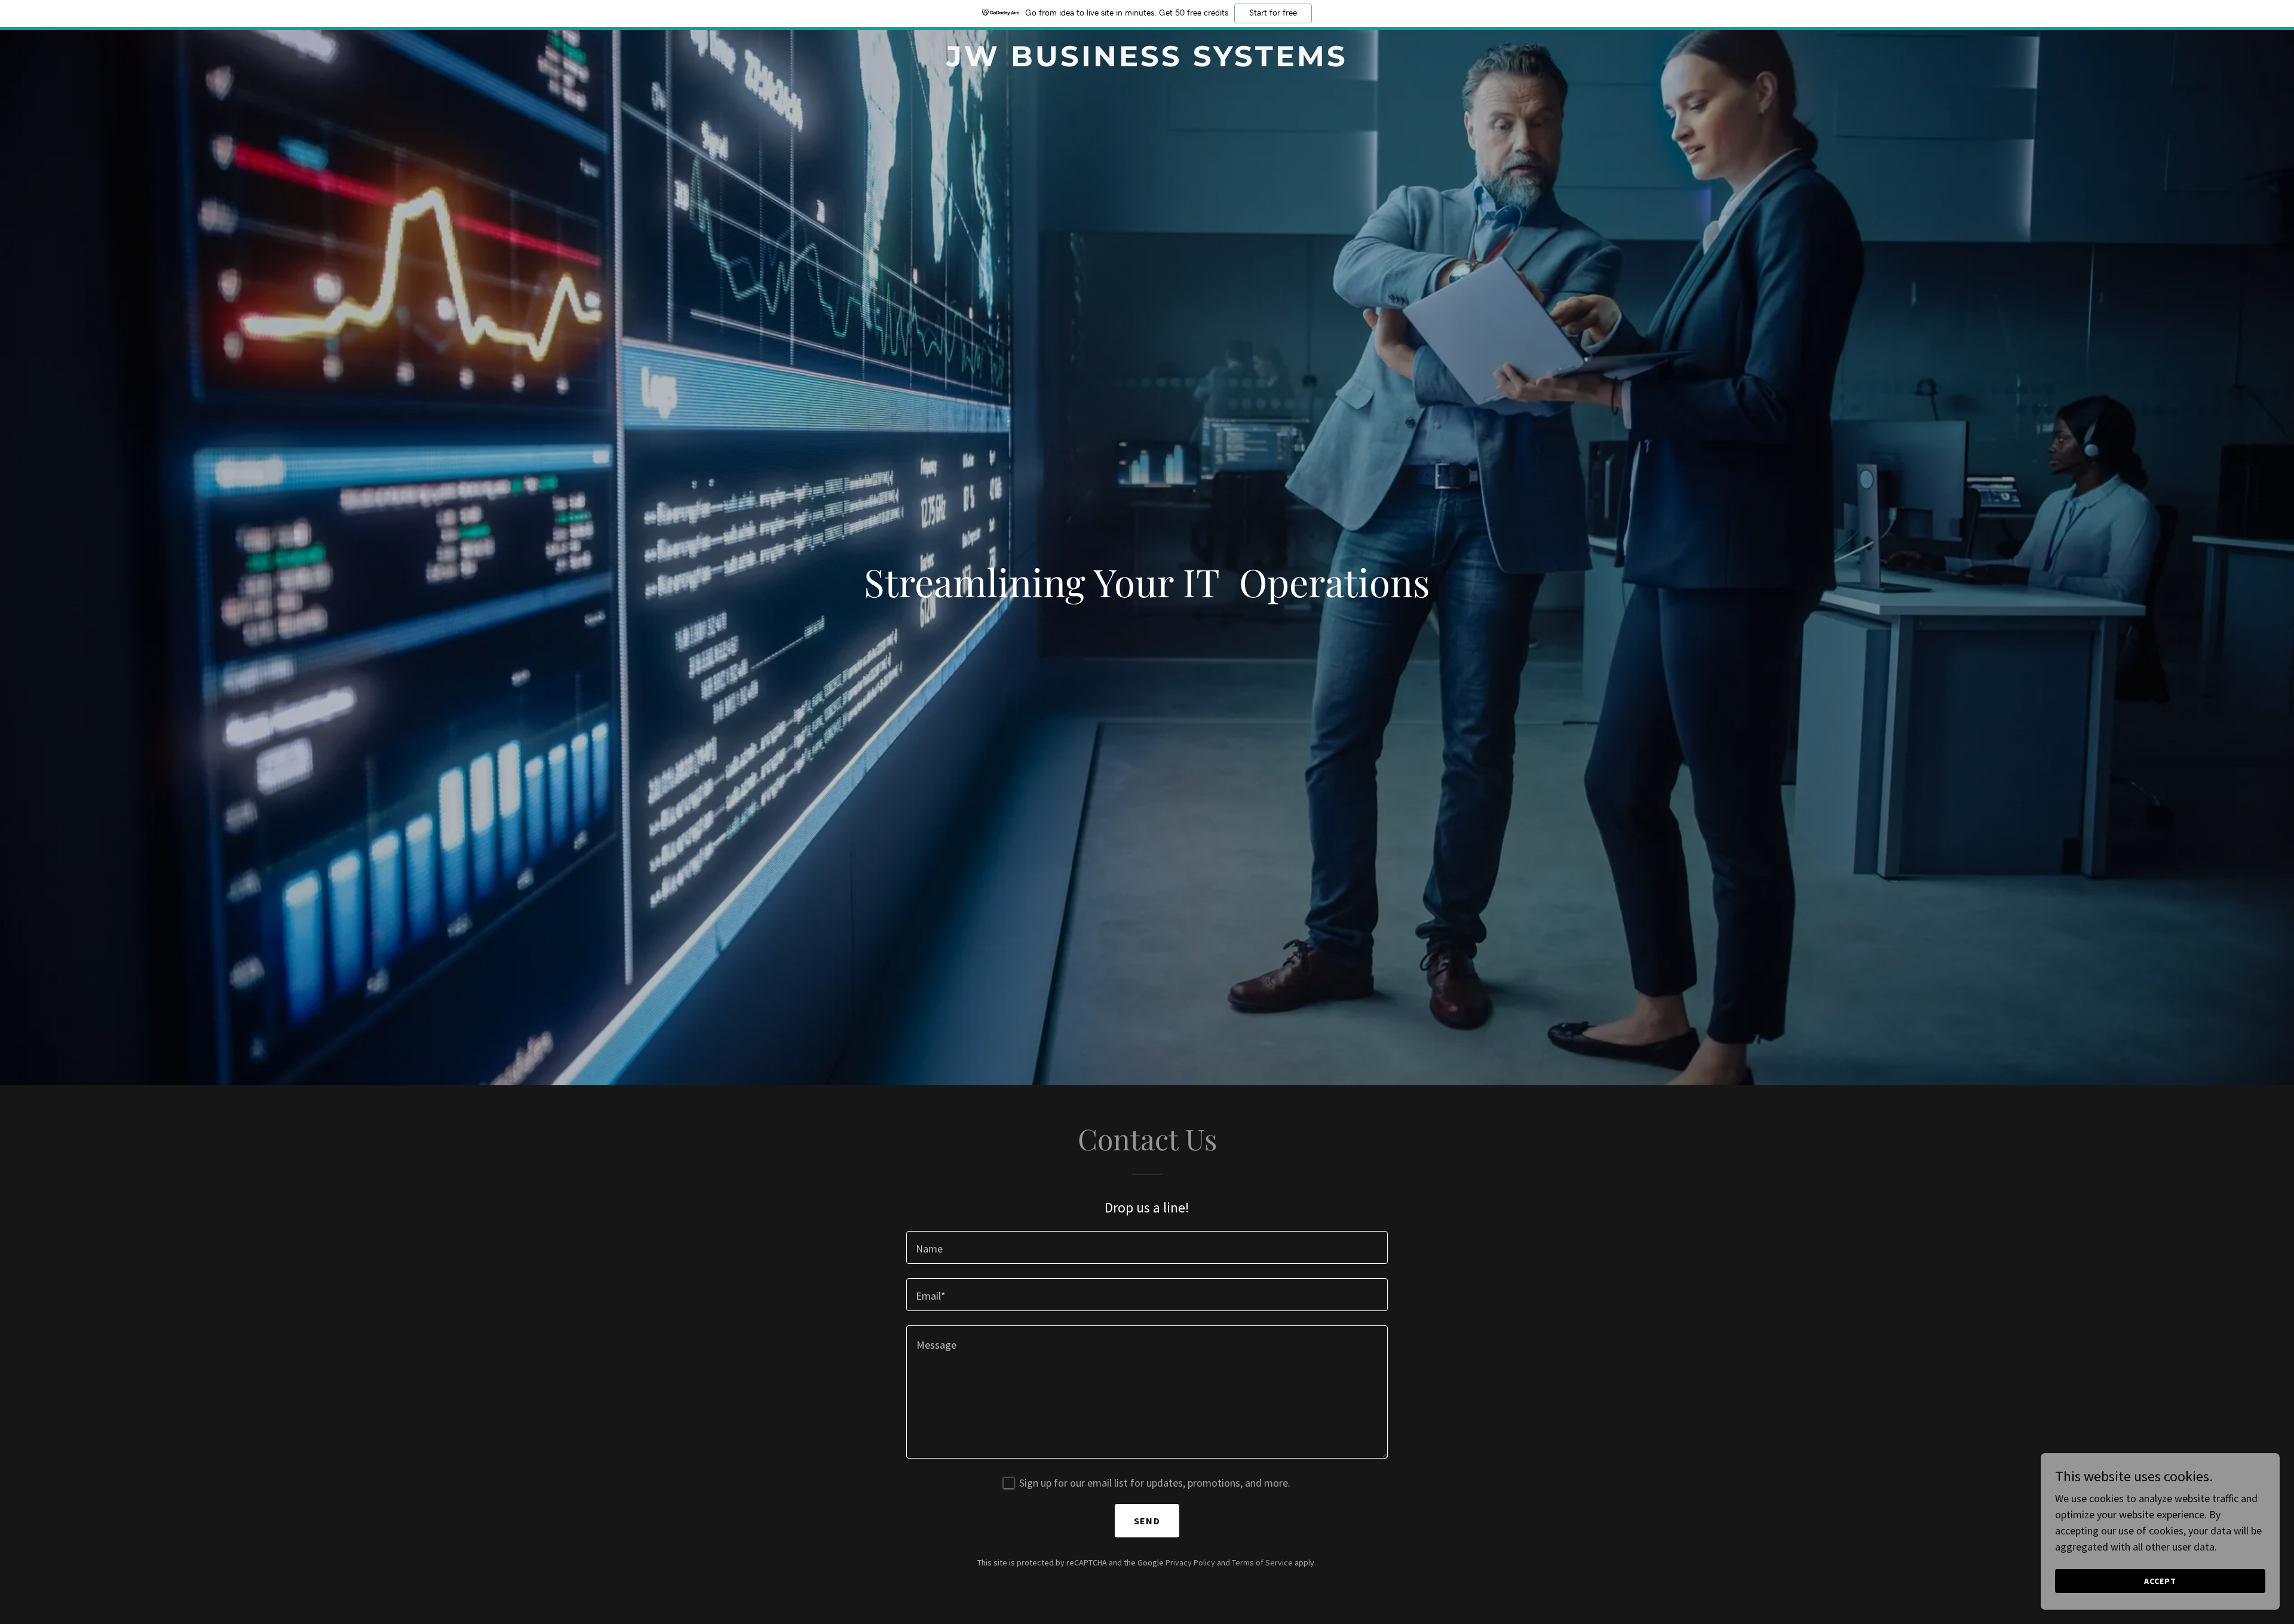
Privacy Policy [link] (1190, 1562)
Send (1147, 1521)
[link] (1147, 62)
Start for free (1273, 13)
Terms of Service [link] (1262, 1562)
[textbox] (1147, 1247)
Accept (2160, 1581)
